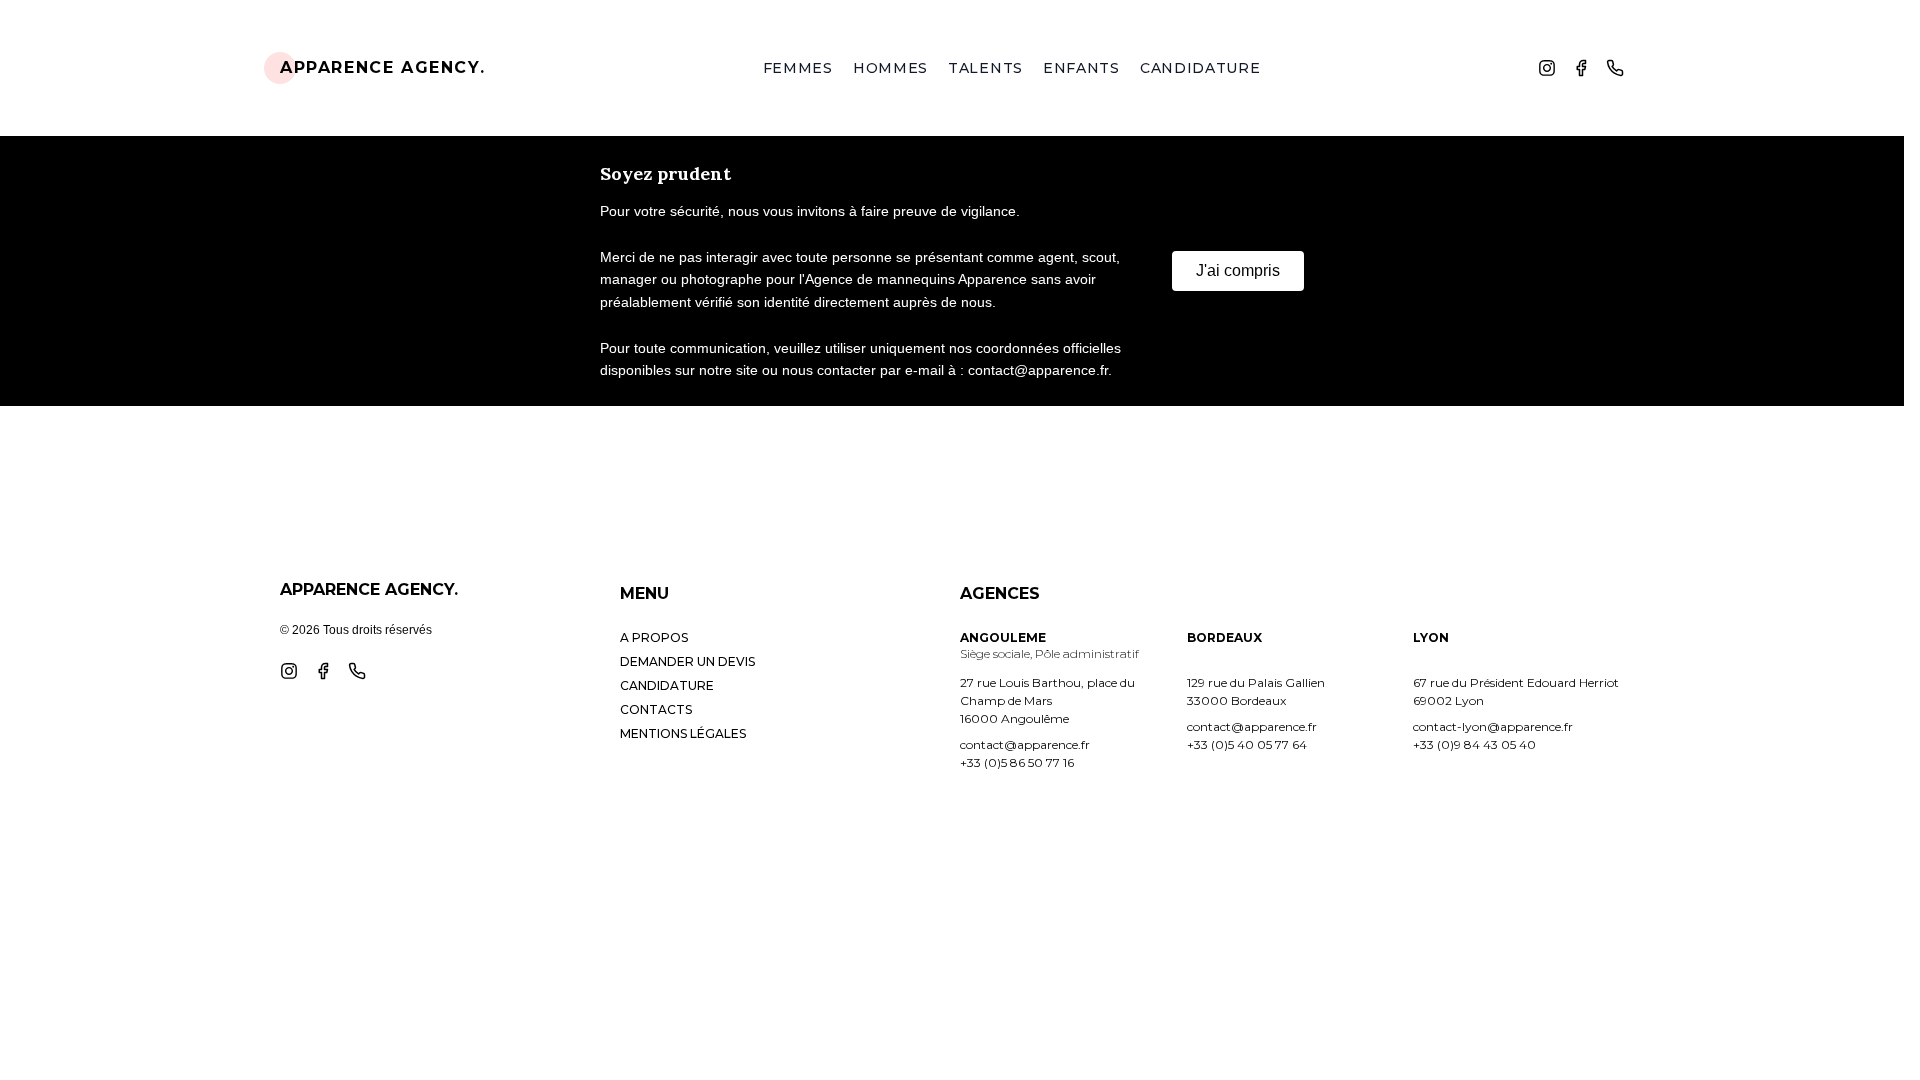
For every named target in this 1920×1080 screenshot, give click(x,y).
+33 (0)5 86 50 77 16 (1017, 762)
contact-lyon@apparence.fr (1493, 726)
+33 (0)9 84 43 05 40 (1474, 744)
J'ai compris (1238, 270)
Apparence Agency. (382, 67)
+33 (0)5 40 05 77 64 (1247, 744)
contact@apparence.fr (1025, 744)
